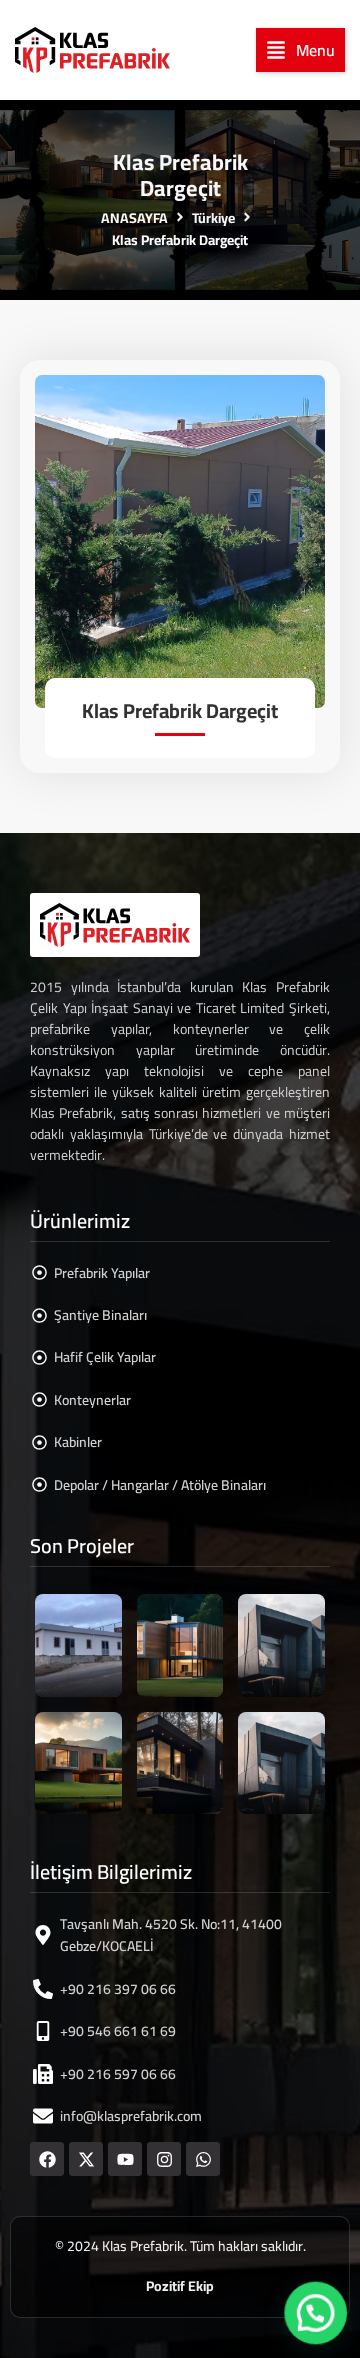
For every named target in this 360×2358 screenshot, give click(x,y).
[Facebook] (47, 2159)
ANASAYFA (134, 218)
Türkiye (213, 218)
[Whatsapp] (203, 2159)
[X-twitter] (86, 2159)
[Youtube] (125, 2159)
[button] (300, 50)
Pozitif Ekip (180, 2286)
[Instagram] (164, 2159)
